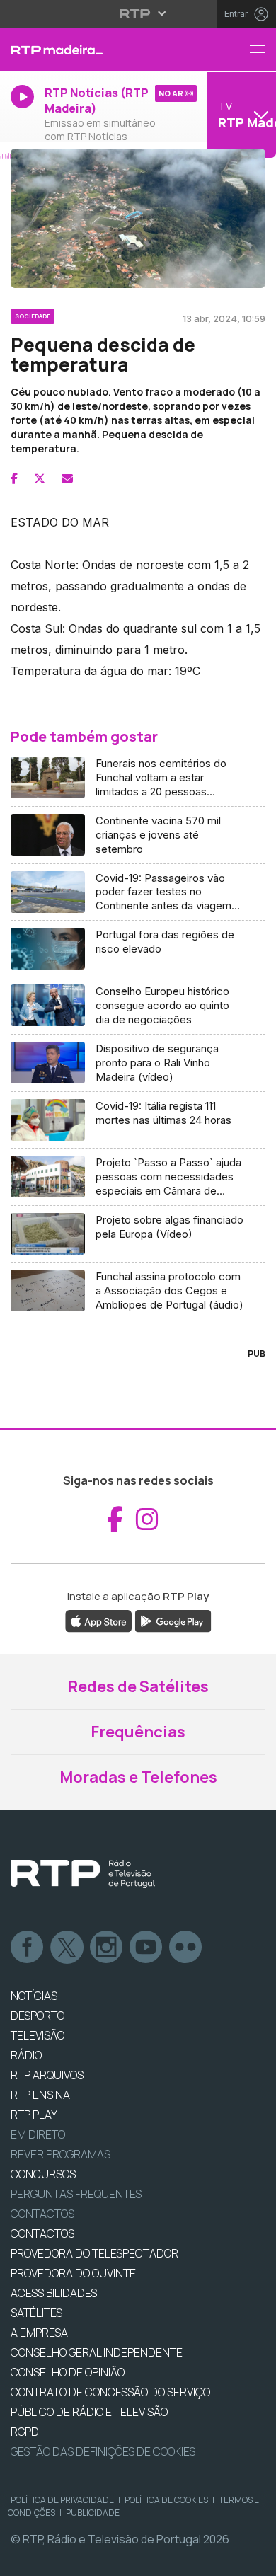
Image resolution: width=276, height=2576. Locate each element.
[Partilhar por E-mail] (67, 478)
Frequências (138, 1732)
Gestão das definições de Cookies (103, 2451)
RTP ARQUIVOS (47, 2075)
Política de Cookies (166, 2500)
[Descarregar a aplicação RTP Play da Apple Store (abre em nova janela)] (99, 1621)
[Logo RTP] (83, 1874)
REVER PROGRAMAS (61, 2154)
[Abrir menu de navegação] (263, 50)
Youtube (146, 1948)
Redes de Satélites (138, 1686)
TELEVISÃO (38, 2035)
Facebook (28, 1948)
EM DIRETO (38, 2134)
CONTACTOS (42, 2233)
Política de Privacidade (62, 2500)
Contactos (42, 2214)
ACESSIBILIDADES (54, 2293)
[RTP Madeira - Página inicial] (92, 50)
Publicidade (93, 2513)
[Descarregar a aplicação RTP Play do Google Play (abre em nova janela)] (173, 1621)
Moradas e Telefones (138, 1777)
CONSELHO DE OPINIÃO (68, 2372)
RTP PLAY (34, 2115)
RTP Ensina (40, 2095)
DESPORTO (38, 2016)
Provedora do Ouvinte (73, 2273)
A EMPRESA (39, 2333)
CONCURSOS (43, 2174)
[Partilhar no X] (40, 478)
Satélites (36, 2313)
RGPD (25, 2432)
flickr (186, 1948)
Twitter (67, 1948)
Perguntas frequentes (76, 2194)
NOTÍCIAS (34, 1996)
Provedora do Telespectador (94, 2253)
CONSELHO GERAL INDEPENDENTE (97, 2352)
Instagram (107, 1948)
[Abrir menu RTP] (138, 13)
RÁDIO (26, 2055)
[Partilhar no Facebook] (14, 478)
